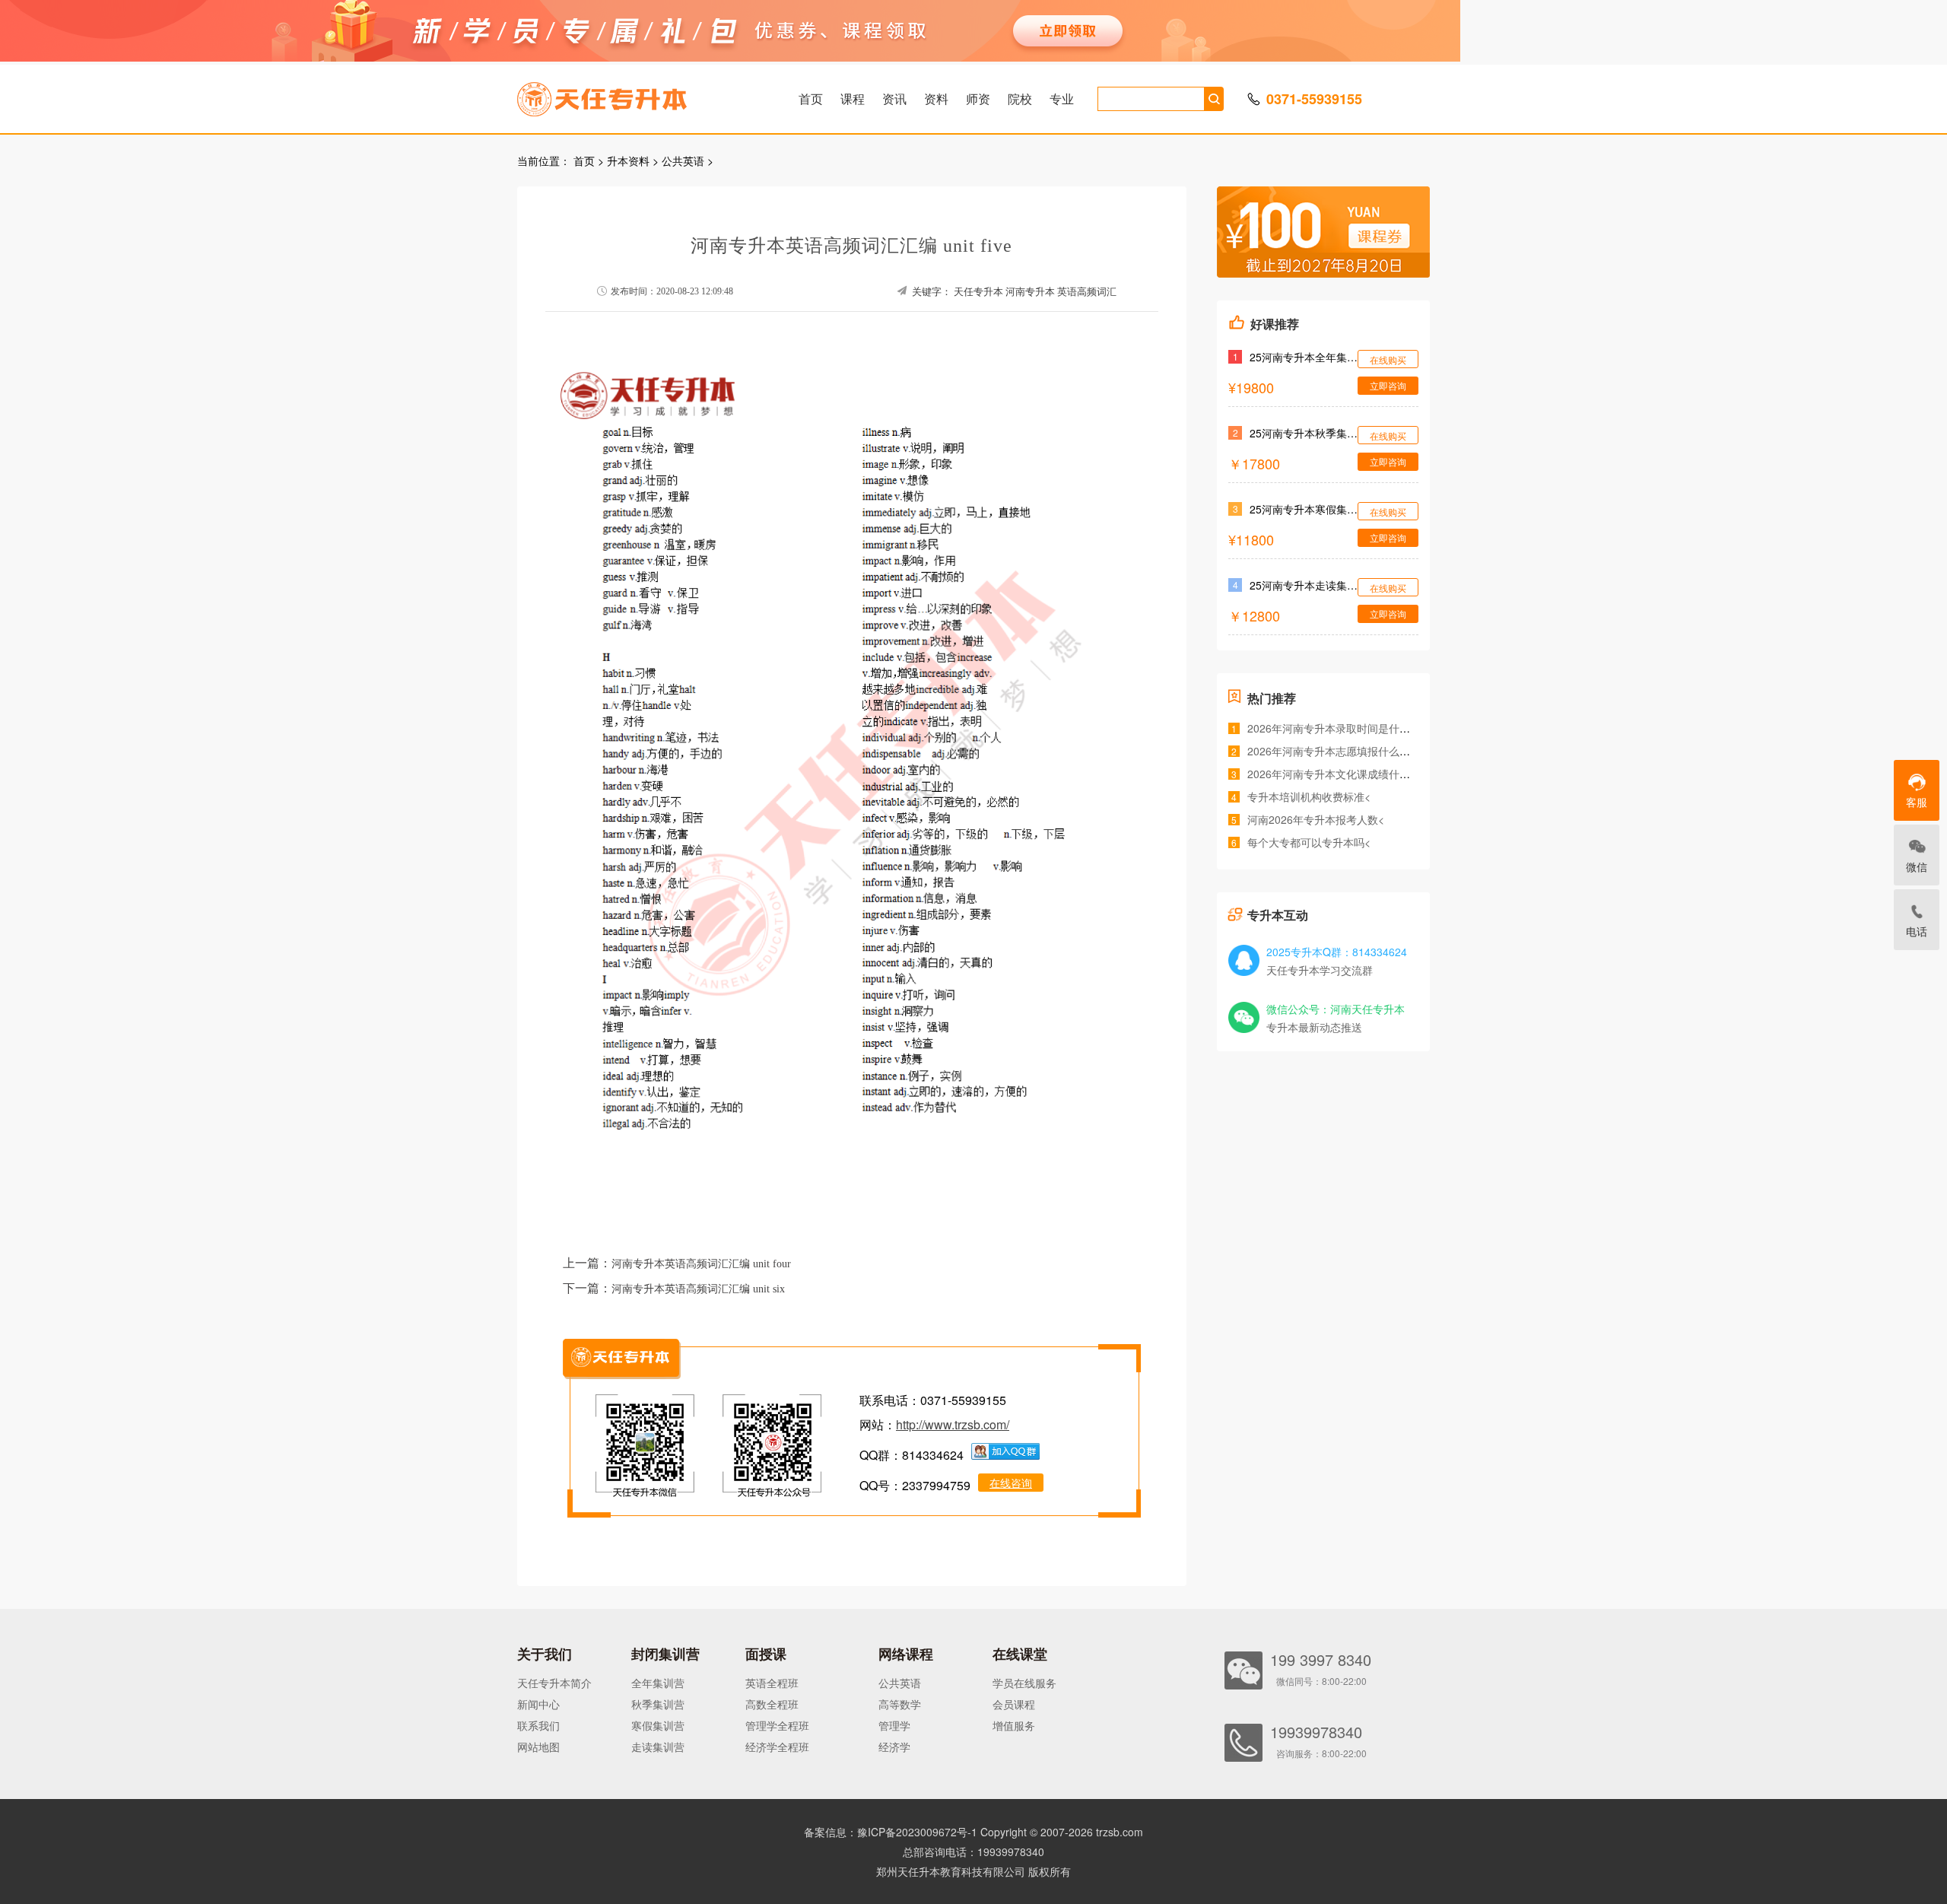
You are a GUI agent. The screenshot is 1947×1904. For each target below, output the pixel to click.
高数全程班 (772, 1704)
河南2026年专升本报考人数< (1316, 819)
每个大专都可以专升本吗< (1309, 842)
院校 (1020, 99)
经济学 (894, 1747)
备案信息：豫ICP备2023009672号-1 (891, 1832)
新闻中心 (538, 1704)
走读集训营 (658, 1747)
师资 (978, 99)
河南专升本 (1030, 292)
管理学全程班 (777, 1725)
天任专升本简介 (554, 1683)
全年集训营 (658, 1683)
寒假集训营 (658, 1725)
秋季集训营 (658, 1704)
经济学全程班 (777, 1747)
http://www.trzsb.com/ (953, 1424)
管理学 (894, 1725)
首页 (811, 99)
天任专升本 (978, 292)
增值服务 (1014, 1725)
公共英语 (683, 161)
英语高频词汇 (1087, 292)
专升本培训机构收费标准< (1309, 796)
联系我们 (538, 1725)
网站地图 (538, 1747)
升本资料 (628, 161)
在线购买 (1388, 359)
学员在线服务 (1024, 1683)
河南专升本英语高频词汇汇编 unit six (698, 1289)
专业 (1062, 99)
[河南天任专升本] (638, 94)
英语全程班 (772, 1683)
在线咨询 (1011, 1483)
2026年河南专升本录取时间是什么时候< (1342, 728)
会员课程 (1014, 1704)
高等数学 (900, 1704)
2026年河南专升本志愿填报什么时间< (1337, 751)
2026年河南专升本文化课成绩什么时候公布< (1353, 774)
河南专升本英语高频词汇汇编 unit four (701, 1264)
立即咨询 (1388, 385)
